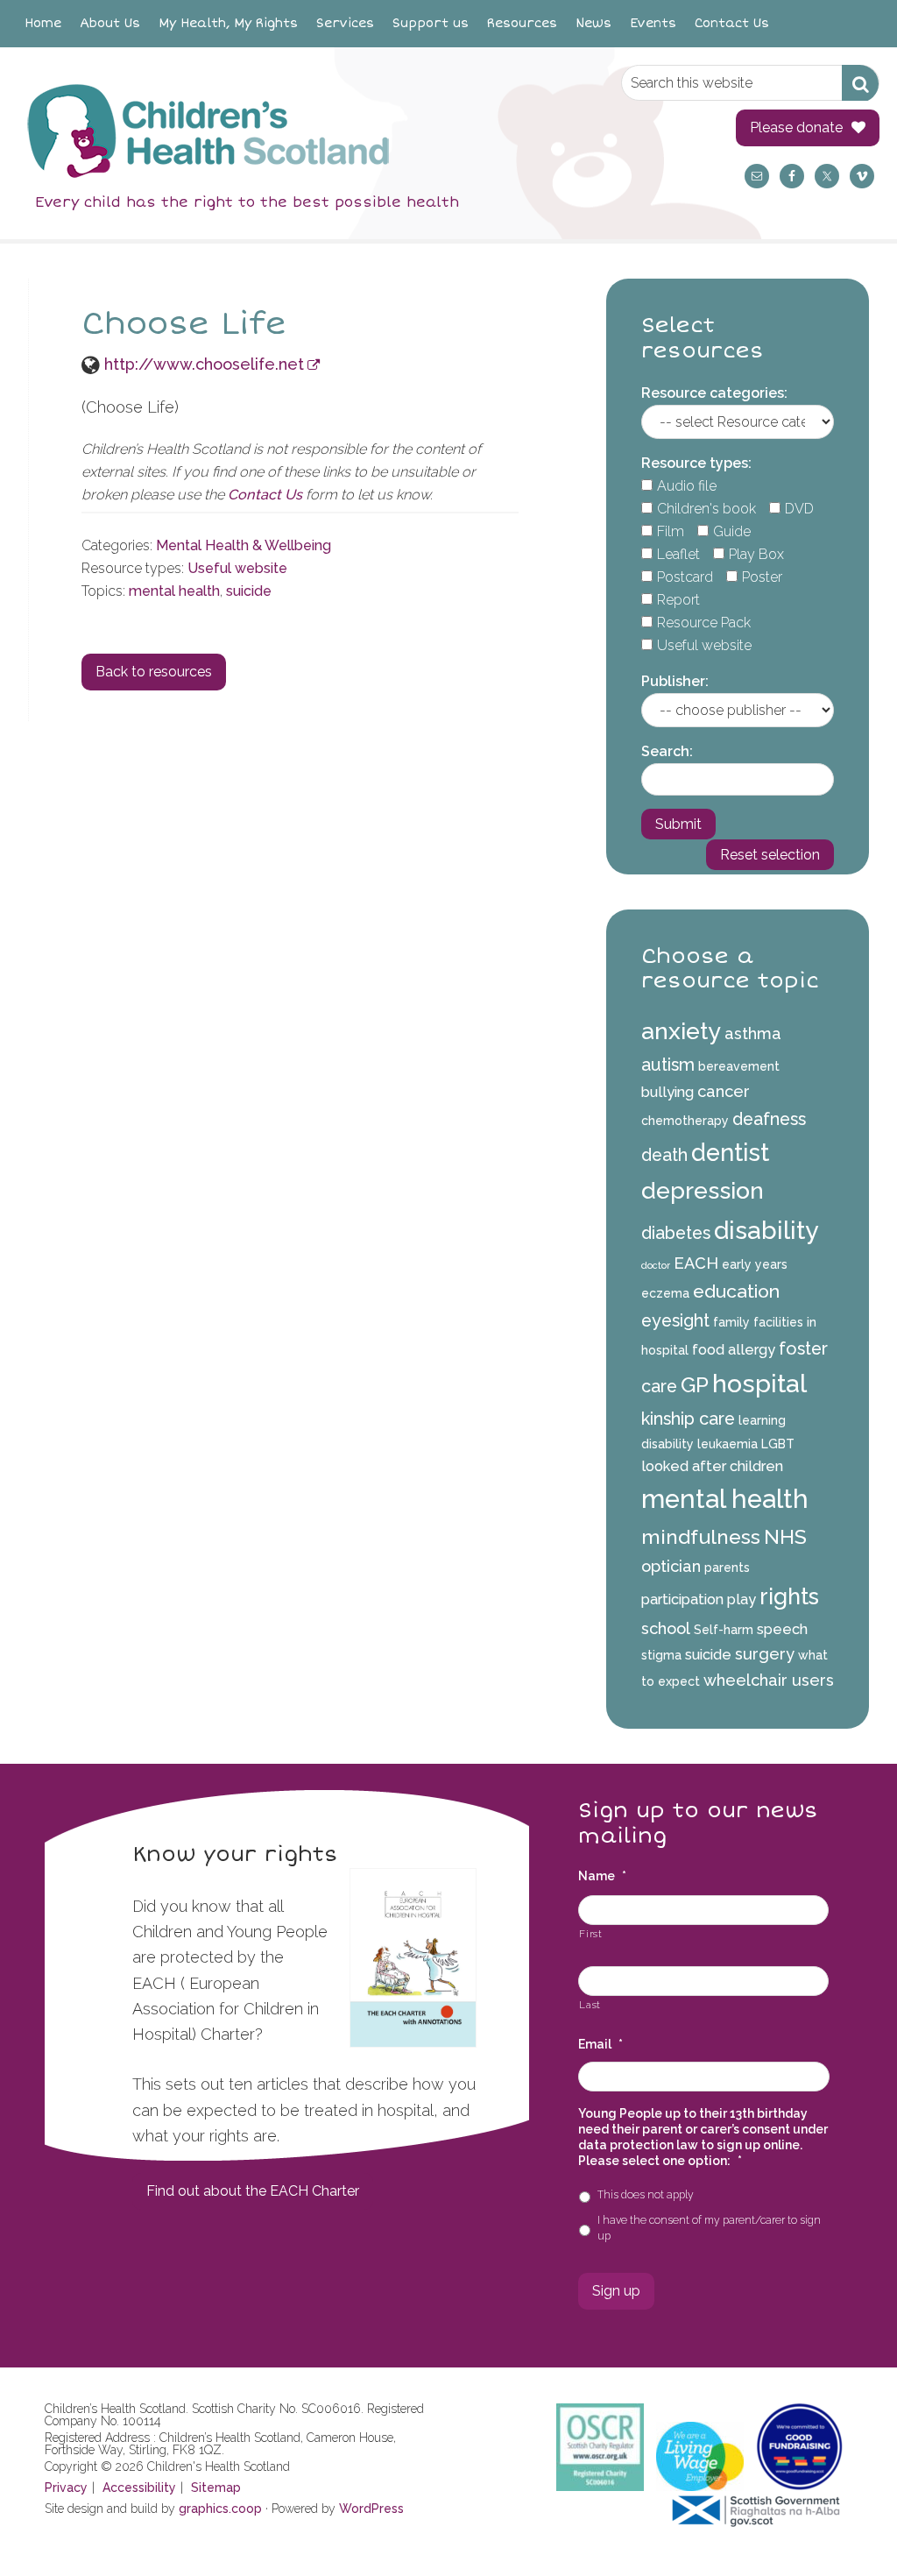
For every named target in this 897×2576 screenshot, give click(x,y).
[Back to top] (847, 2526)
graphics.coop (220, 2509)
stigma (661, 1655)
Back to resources (154, 672)
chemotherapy (685, 1121)
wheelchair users (769, 1680)
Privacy (66, 2488)
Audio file (687, 486)
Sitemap (216, 2488)
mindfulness (701, 1536)
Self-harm (724, 1630)
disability (766, 1230)
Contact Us (265, 495)
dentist (730, 1152)
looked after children (712, 1466)
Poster (762, 577)
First (590, 1934)
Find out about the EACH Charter (253, 2191)
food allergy (734, 1350)
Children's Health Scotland (301, 131)
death (664, 1155)
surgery (765, 1654)
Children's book (706, 509)
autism (668, 1065)
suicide (249, 591)
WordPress (371, 2509)
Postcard (685, 577)
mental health (174, 591)
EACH (696, 1263)
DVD (799, 509)
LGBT (778, 1444)
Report (678, 600)
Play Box (756, 554)
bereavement (739, 1066)
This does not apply (646, 2194)
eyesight (675, 1320)
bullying (667, 1092)
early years (755, 1264)
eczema (665, 1293)
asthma (753, 1033)
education (736, 1291)
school (666, 1628)
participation (682, 1599)
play (742, 1599)
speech (782, 1629)
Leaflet (678, 554)
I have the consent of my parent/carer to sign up (709, 2228)
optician (671, 1566)
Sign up (616, 2291)
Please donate (796, 127)
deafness (769, 1119)
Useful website (237, 568)
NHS (785, 1536)
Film (671, 531)
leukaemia (727, 1444)
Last (590, 2005)
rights (789, 1596)
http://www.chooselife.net (204, 364)
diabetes (676, 1233)
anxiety (681, 1031)
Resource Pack (704, 623)
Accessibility (139, 2488)
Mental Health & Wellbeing (244, 545)
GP (695, 1385)
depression (703, 1190)
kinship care (688, 1419)
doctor (656, 1265)
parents (727, 1568)
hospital (759, 1384)
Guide (732, 531)
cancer (724, 1091)
